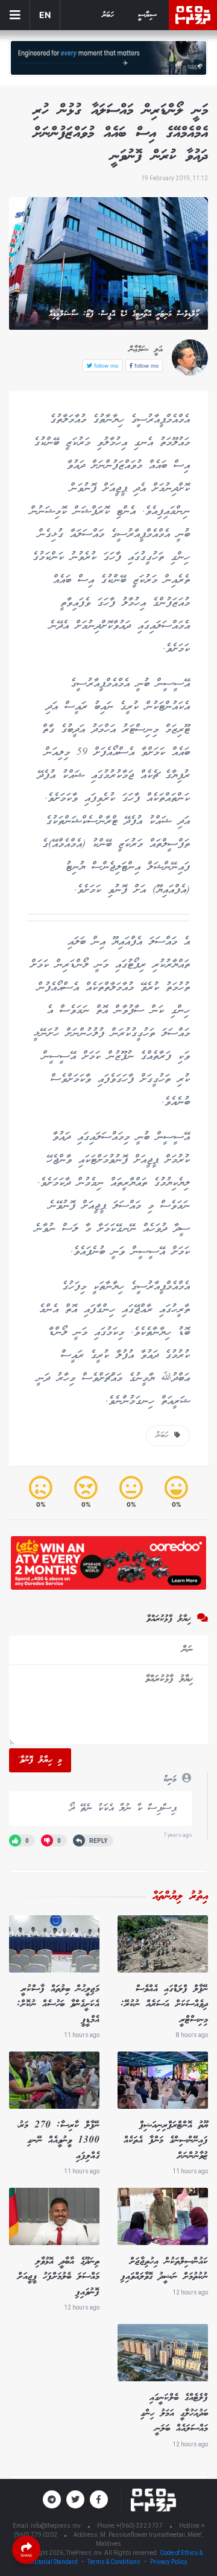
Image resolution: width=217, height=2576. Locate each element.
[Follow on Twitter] (75, 2499)
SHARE (27, 2555)
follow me (146, 366)
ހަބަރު (108, 15)
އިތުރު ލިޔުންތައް (180, 1897)
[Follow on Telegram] (52, 2499)
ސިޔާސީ (147, 15)
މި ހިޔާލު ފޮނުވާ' (40, 1760)
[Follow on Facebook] (99, 2499)
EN (45, 15)
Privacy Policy (169, 2562)
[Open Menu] (15, 15)
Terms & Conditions (114, 2562)
